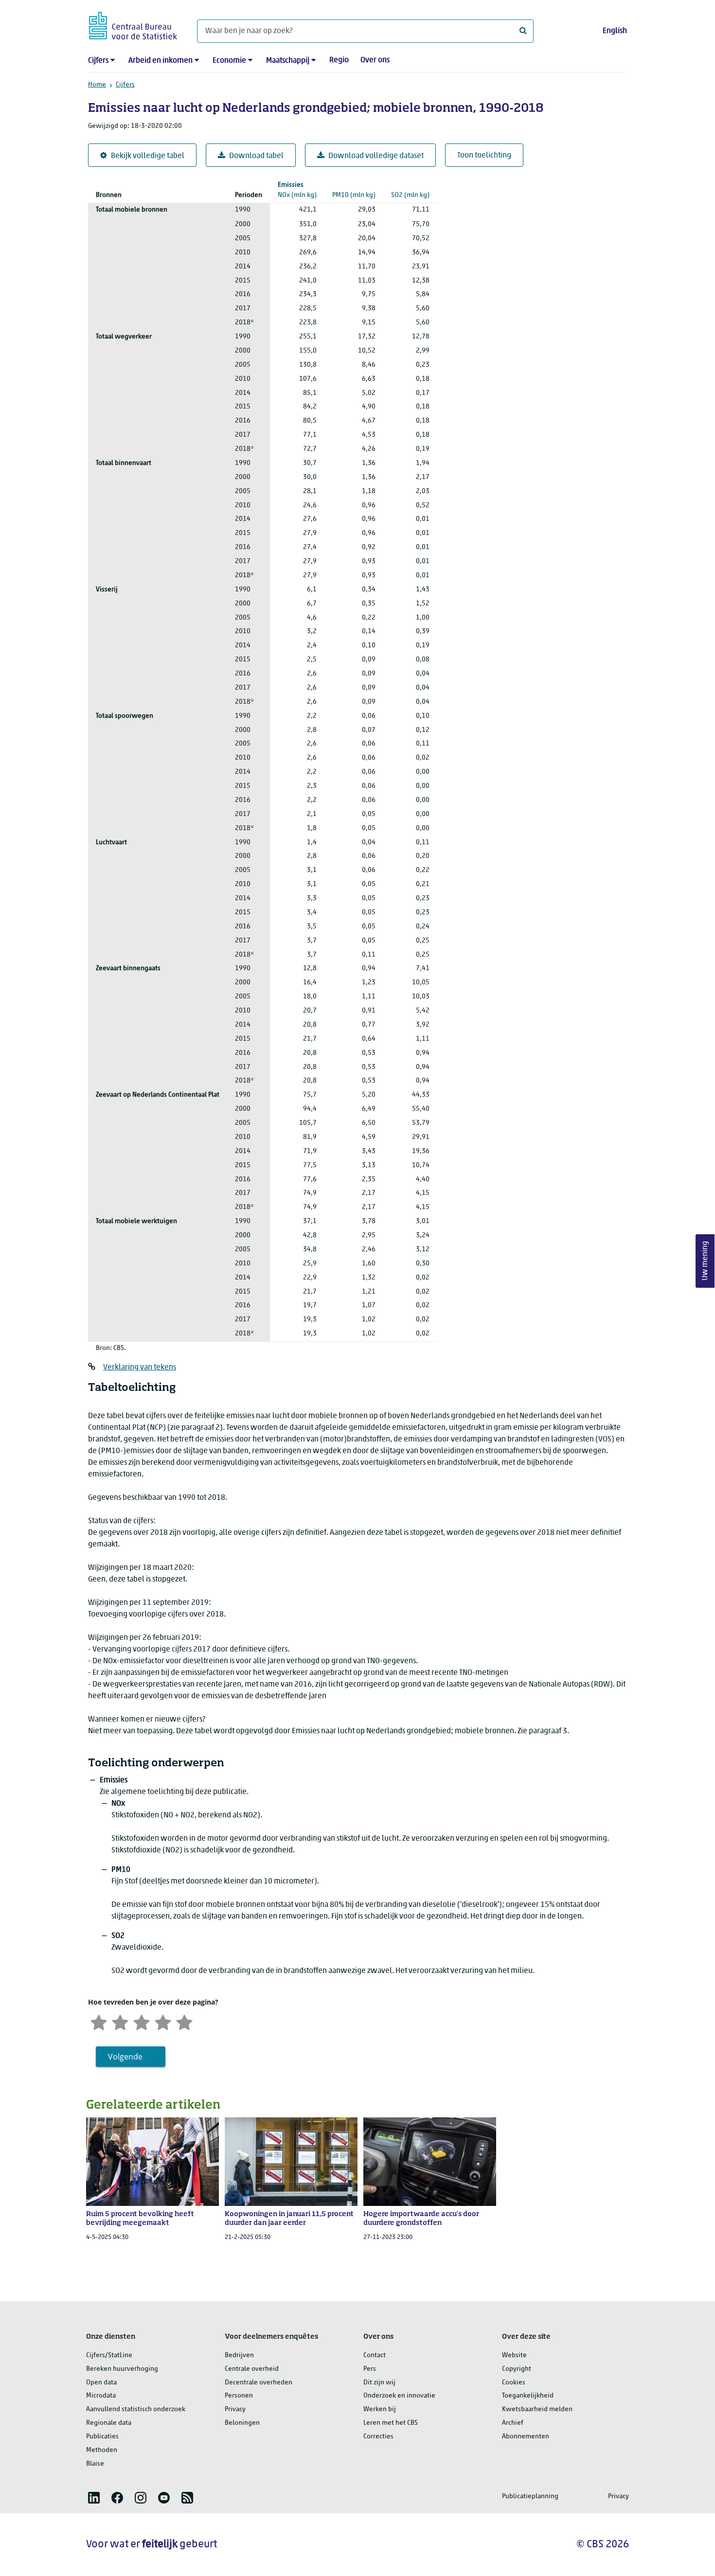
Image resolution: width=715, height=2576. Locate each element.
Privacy (235, 2409)
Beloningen (242, 2423)
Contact (375, 2355)
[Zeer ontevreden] (99, 2021)
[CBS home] (133, 24)
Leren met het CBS (391, 2423)
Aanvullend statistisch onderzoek (136, 2409)
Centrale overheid (252, 2369)
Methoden (102, 2450)
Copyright (517, 2369)
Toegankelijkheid (528, 2396)
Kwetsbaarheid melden (537, 2409)
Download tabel (256, 156)
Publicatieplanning (530, 2496)
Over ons (375, 60)
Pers (370, 2369)
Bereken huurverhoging (122, 2369)
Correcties (378, 2437)
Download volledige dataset (376, 156)
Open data (101, 2383)
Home (97, 85)
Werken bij (380, 2409)
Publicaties (102, 2437)
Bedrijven (239, 2355)
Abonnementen (526, 2437)
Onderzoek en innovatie (399, 2396)
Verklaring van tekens (140, 1368)
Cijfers (98, 61)
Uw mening (705, 1261)
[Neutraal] (142, 2021)
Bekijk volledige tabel (148, 156)
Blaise (95, 2464)
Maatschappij (288, 61)
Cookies (514, 2383)
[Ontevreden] (120, 2021)
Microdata (101, 2396)
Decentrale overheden (259, 2383)
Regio (339, 60)
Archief (513, 2423)
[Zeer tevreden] (184, 2021)
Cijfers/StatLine (109, 2355)
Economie (229, 61)
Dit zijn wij (379, 2383)
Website (514, 2355)
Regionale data (109, 2423)
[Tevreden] (163, 2021)
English (615, 31)
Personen (239, 2396)
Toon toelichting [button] (484, 156)
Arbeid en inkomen (161, 61)
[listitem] (94, 2498)
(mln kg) (297, 190)
